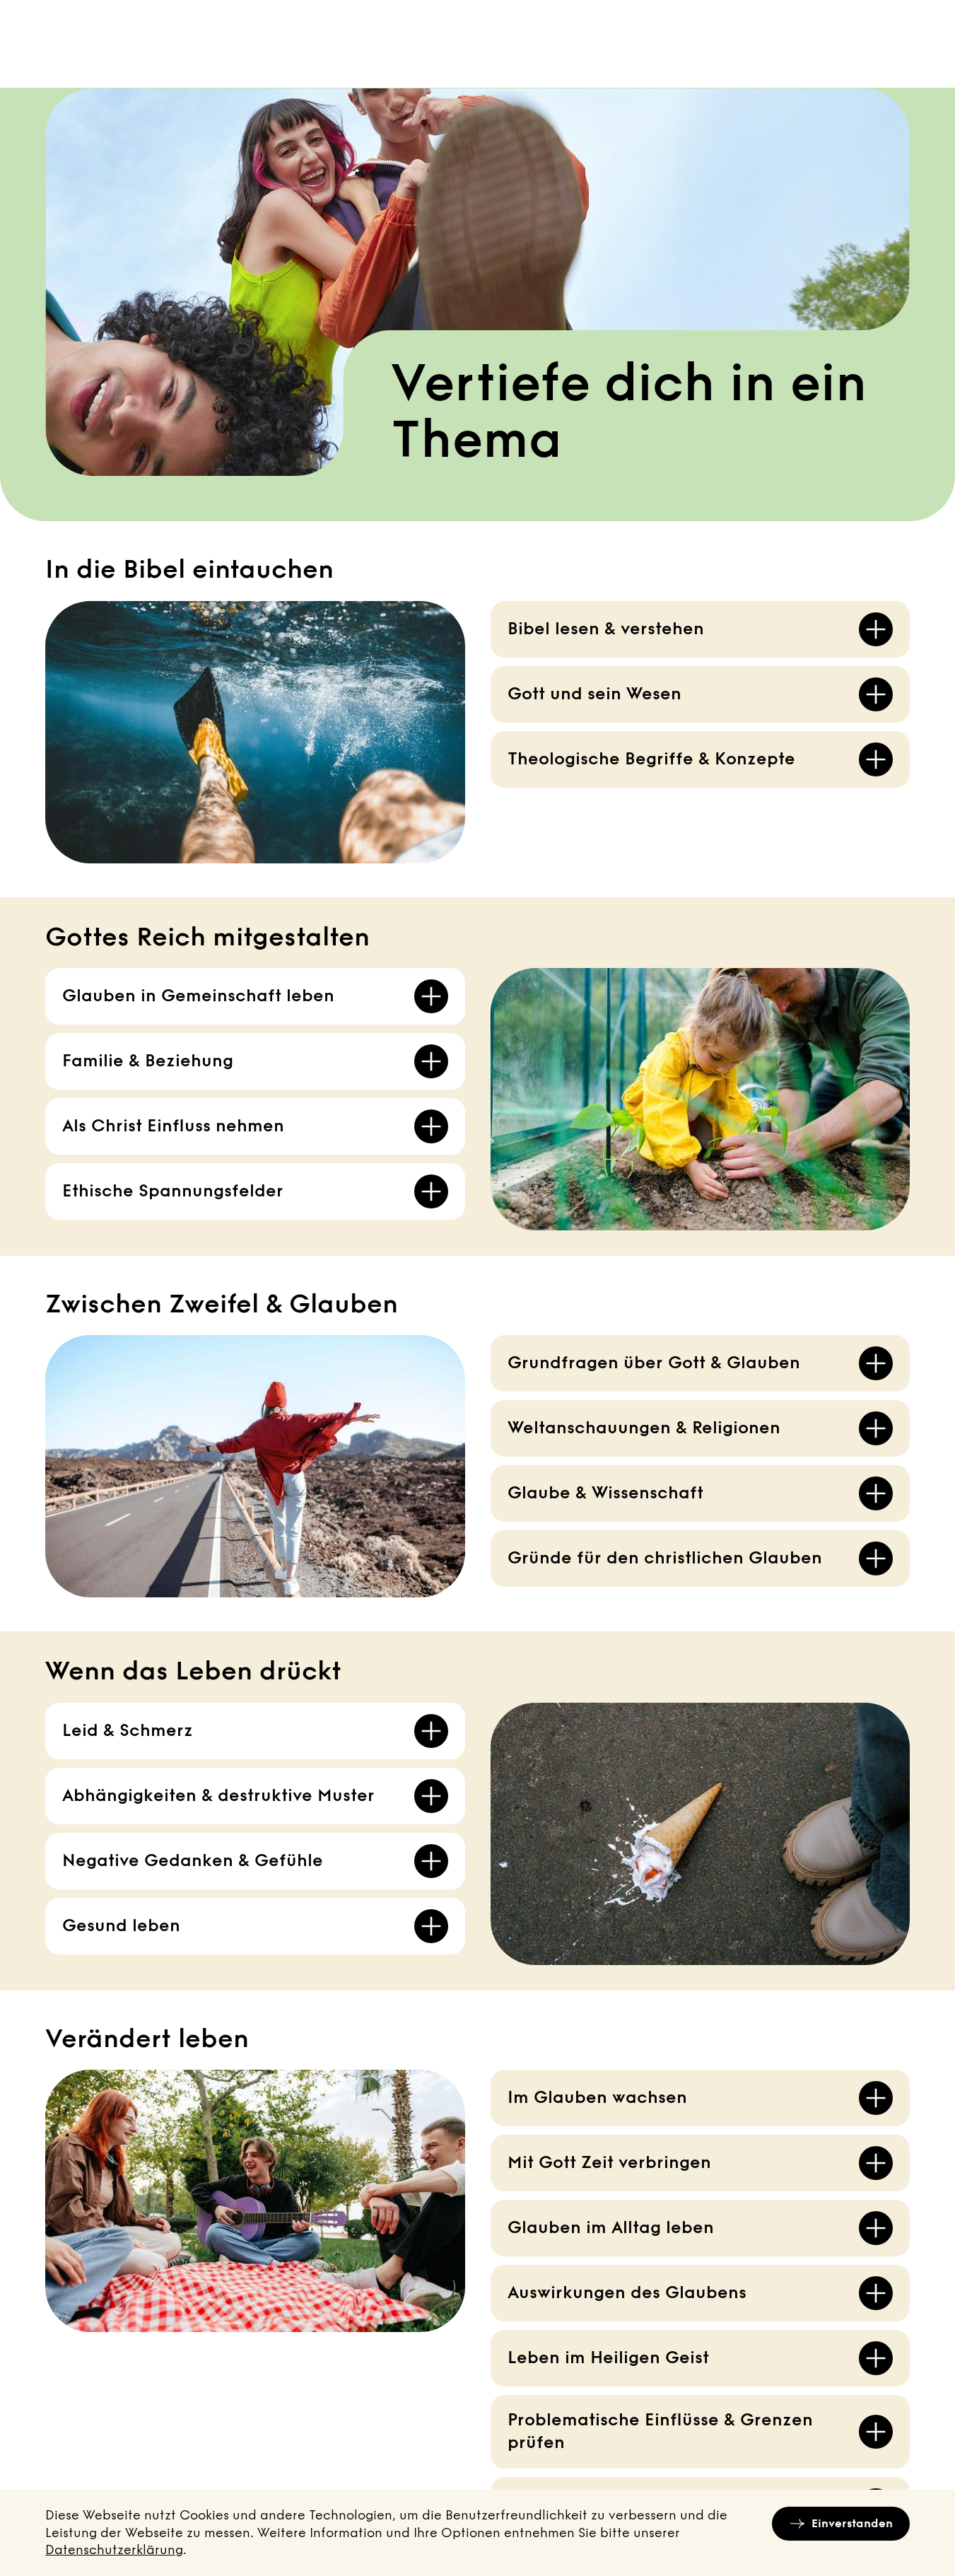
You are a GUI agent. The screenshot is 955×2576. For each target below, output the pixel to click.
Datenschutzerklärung (114, 2550)
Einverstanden (852, 2523)
